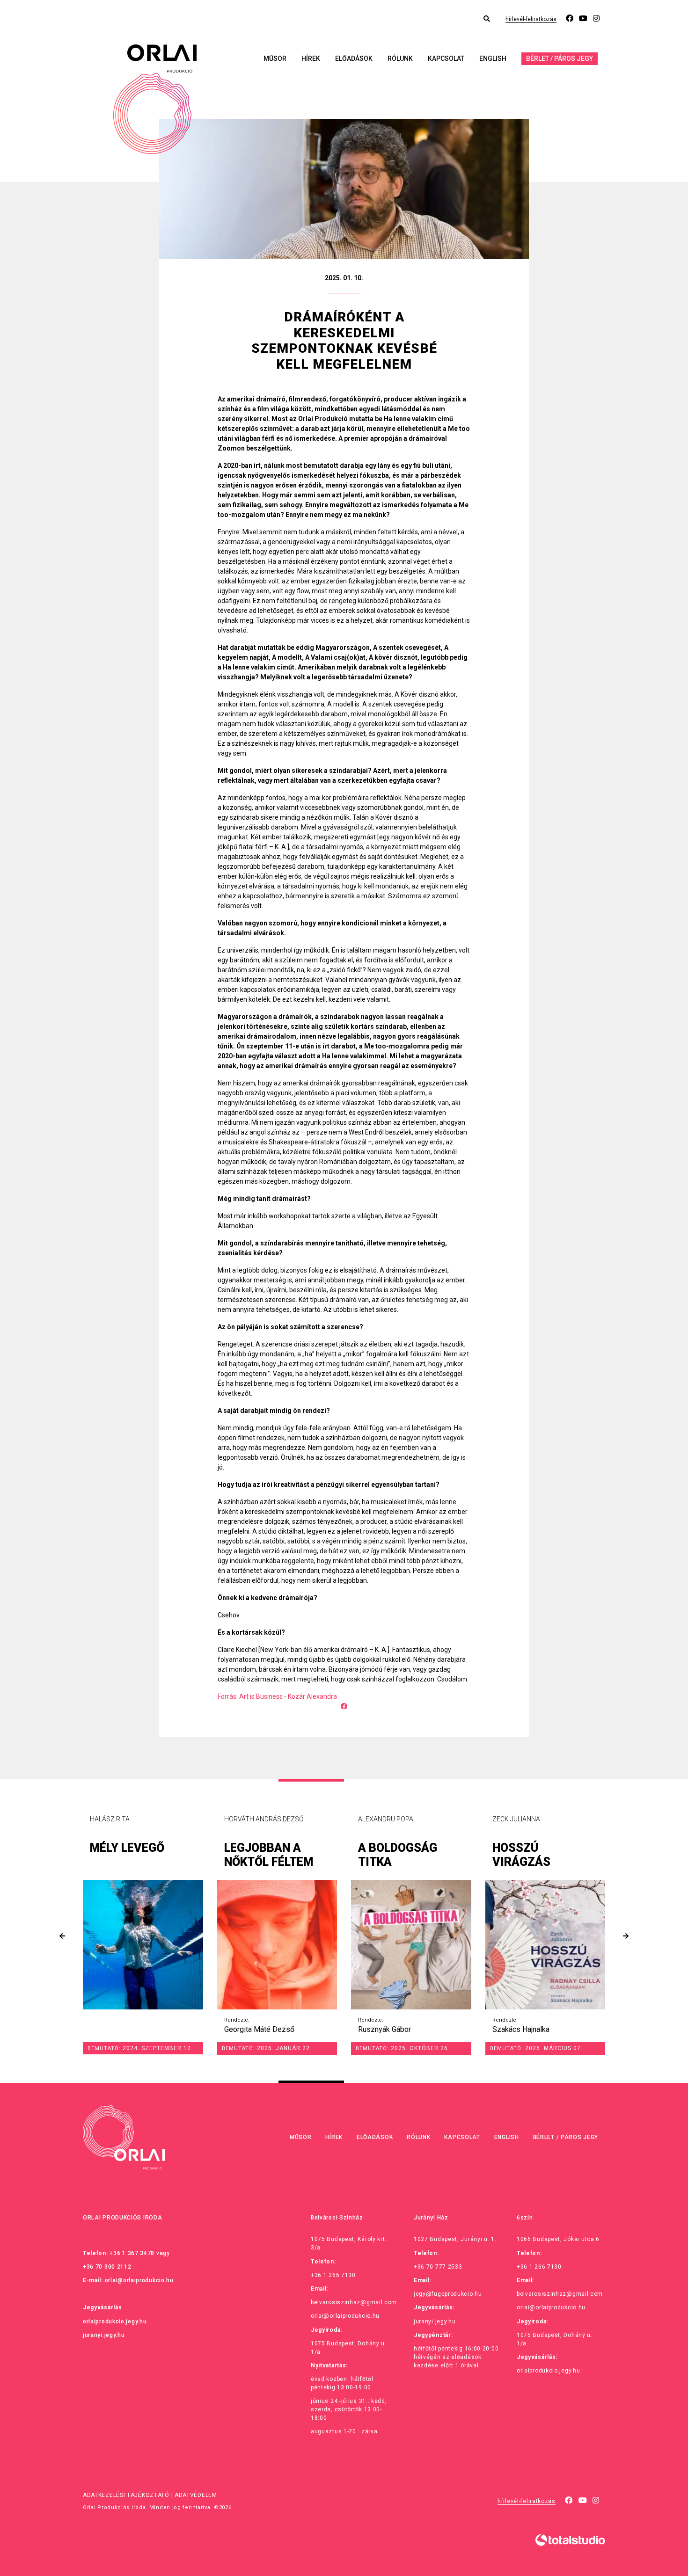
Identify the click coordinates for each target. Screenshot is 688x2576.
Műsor (275, 58)
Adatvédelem (196, 2495)
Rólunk (400, 58)
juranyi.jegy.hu (104, 2335)
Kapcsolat (446, 58)
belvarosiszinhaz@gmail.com (354, 2302)
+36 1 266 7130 (333, 2275)
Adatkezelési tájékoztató (126, 2495)
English (493, 58)
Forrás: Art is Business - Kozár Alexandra (277, 1696)
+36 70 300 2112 (107, 2267)
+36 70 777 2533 (438, 2267)
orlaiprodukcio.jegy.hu (115, 2321)
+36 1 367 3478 (132, 2253)
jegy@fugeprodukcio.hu (448, 2294)
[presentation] (62, 1936)
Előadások (354, 58)
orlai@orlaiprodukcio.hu (139, 2280)
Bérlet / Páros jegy (560, 58)
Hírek (311, 58)
